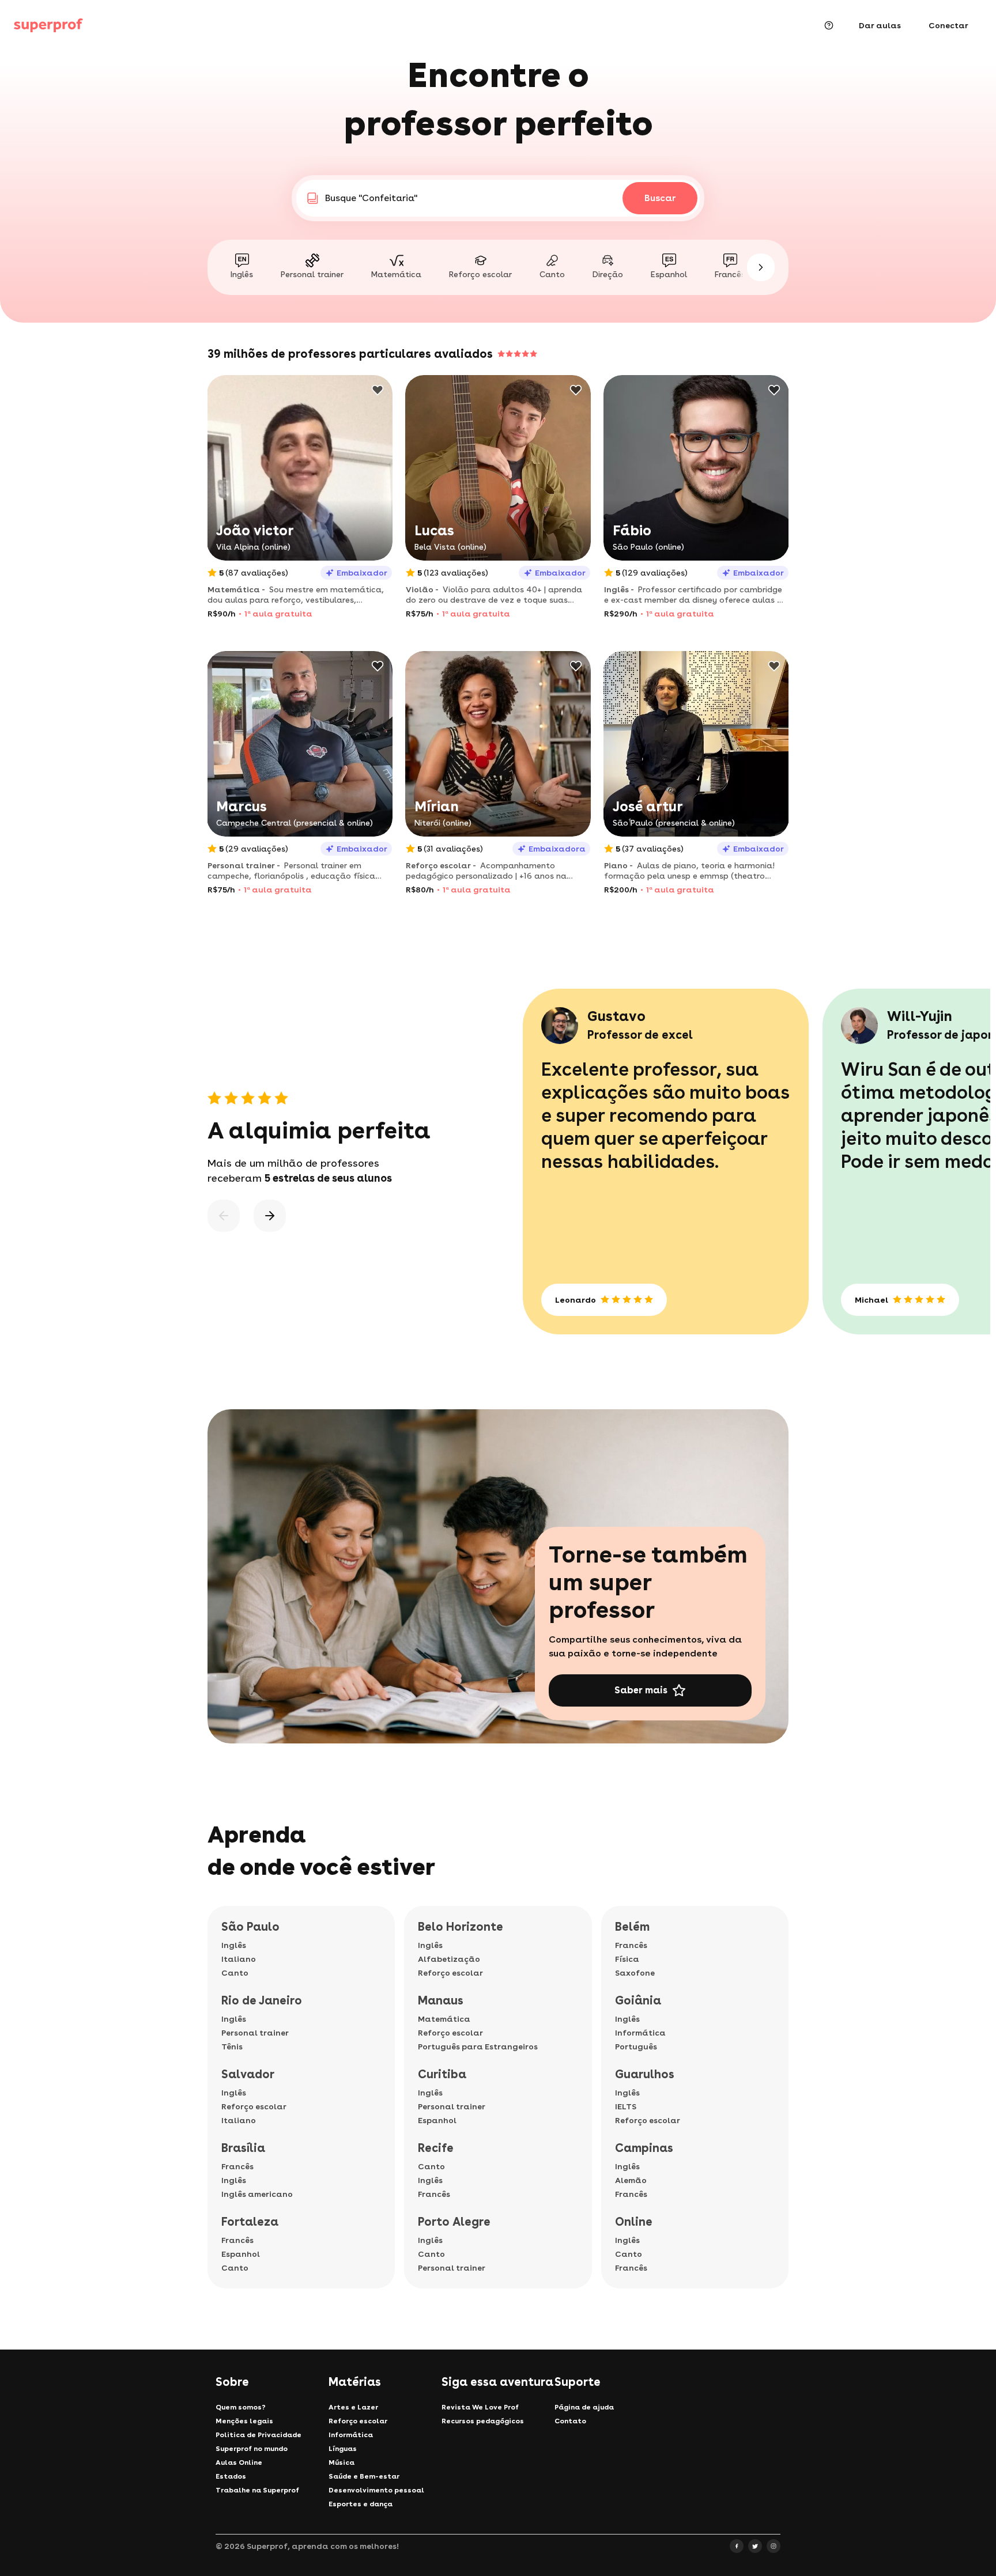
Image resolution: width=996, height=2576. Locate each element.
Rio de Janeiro (262, 2000)
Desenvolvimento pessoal (376, 2490)
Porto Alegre (454, 2222)
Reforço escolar (254, 2106)
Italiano (239, 1959)
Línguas (343, 2449)
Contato (570, 2421)
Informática (640, 2033)
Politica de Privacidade (259, 2435)
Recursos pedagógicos (483, 2421)
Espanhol (241, 2254)
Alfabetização (449, 1959)
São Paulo (250, 1927)
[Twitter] (755, 2546)
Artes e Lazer (353, 2407)
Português (636, 2047)
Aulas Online (239, 2462)
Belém (632, 1927)
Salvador (248, 2074)
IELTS (626, 2106)
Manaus (441, 2000)
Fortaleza (250, 2222)
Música (342, 2462)
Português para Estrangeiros (478, 2047)
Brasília (243, 2148)
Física (627, 1959)
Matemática (444, 2019)
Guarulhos (645, 2074)
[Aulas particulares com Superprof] (48, 25)
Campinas (644, 2148)
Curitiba (442, 2074)
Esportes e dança (361, 2504)
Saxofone (635, 1973)
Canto (235, 1973)
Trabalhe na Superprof (257, 2490)
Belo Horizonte (461, 1927)
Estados (231, 2476)
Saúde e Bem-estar (364, 2476)
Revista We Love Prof (480, 2407)
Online (634, 2222)
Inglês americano (257, 2194)
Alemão (631, 2180)
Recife (436, 2148)
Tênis (232, 2047)
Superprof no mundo (252, 2449)
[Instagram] (774, 2546)
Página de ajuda (584, 2407)
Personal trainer (255, 2033)
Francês (237, 2166)
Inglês (234, 1945)
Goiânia (638, 2000)
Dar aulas (880, 25)
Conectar (948, 25)
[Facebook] (737, 2546)
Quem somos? (241, 2407)
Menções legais (244, 2421)
